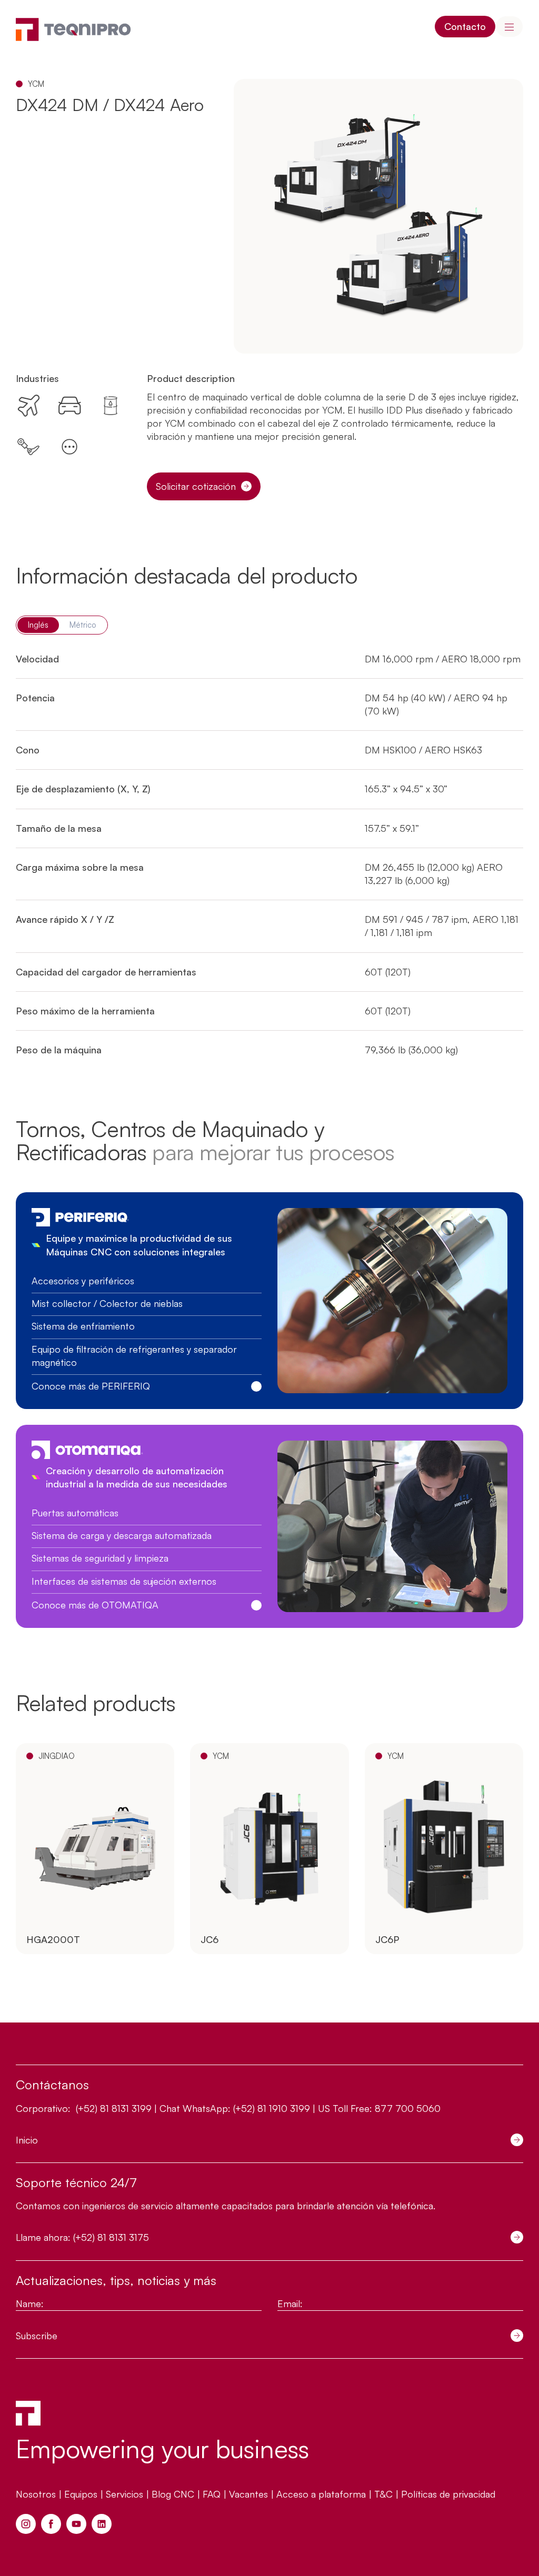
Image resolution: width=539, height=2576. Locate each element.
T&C (383, 2494)
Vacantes (248, 2494)
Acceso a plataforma (321, 2494)
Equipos (81, 2494)
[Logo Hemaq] (73, 29)
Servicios (124, 2494)
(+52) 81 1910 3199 (272, 2108)
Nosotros (36, 2494)
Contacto (465, 26)
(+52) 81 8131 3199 (112, 2108)
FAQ (212, 2494)
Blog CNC (173, 2494)
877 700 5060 (408, 2108)
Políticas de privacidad (448, 2494)
